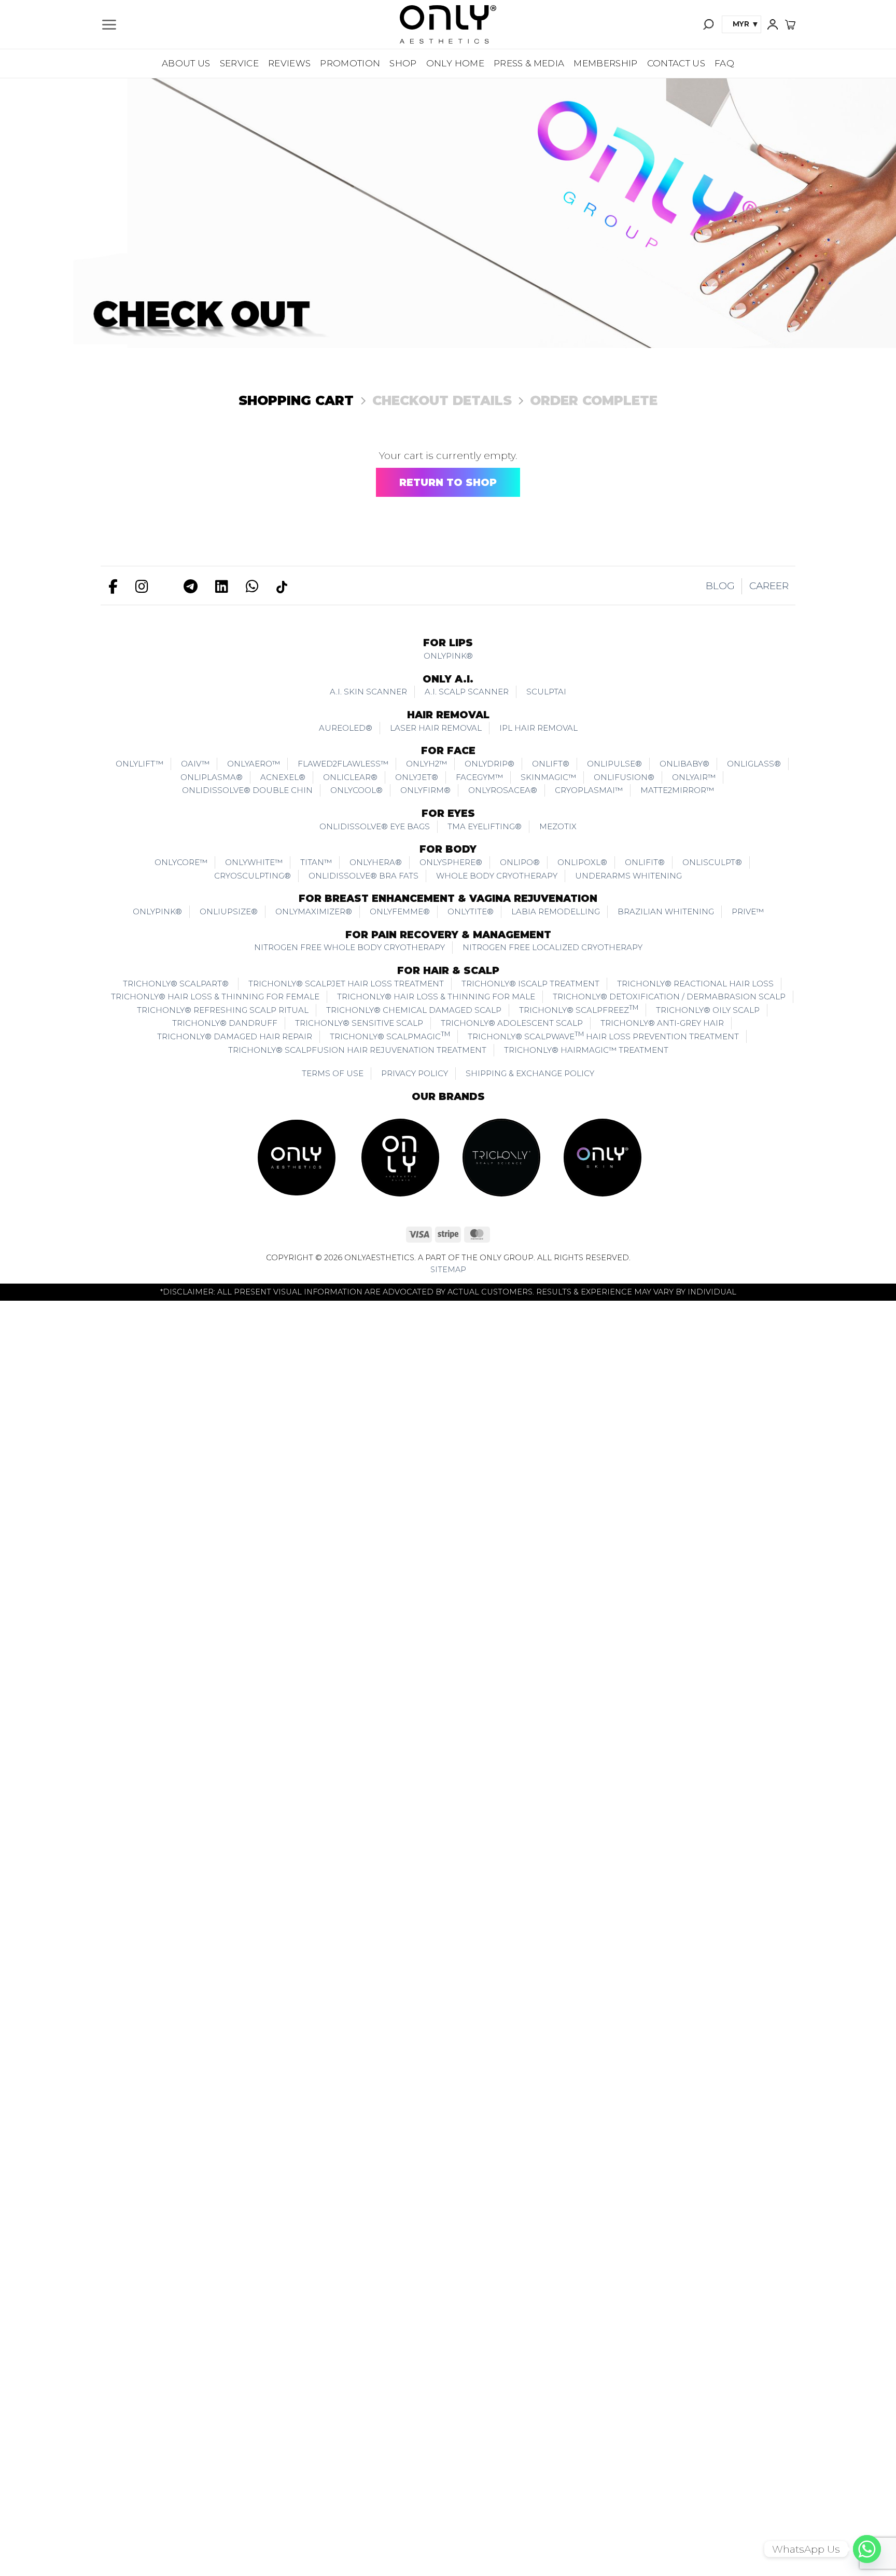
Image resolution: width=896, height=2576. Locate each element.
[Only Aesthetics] (448, 24)
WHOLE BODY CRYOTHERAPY (497, 876)
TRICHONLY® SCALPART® (177, 984)
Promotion (350, 63)
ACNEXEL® (283, 777)
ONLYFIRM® (425, 790)
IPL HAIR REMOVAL (538, 728)
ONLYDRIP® (489, 764)
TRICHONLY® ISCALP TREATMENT (530, 984)
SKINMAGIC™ (548, 777)
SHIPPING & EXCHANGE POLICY (530, 1073)
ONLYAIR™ (694, 777)
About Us (186, 63)
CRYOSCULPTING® (253, 876)
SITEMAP (448, 1270)
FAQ (724, 63)
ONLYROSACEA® (503, 790)
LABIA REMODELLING (556, 911)
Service (239, 63)
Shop (403, 63)
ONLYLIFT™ (139, 764)
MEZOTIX (558, 826)
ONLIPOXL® (582, 862)
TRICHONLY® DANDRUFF (225, 1023)
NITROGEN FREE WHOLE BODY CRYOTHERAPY (349, 947)
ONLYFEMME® (400, 911)
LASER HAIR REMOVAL (436, 728)
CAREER (769, 586)
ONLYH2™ (426, 764)
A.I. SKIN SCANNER (368, 692)
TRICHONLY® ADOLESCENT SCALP (512, 1023)
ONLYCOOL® (356, 790)
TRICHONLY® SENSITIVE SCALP (359, 1023)
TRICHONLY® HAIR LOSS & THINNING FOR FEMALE (215, 997)
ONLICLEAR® (350, 777)
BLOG (720, 586)
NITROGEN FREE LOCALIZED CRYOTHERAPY (552, 947)
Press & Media (529, 63)
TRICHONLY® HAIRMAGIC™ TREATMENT (586, 1050)
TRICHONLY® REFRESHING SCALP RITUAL (223, 1010)
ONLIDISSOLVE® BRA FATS (363, 876)
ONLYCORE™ (181, 862)
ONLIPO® (520, 862)
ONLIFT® (551, 764)
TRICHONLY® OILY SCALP (708, 1010)
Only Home (455, 63)
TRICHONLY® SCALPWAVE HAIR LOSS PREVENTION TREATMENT (603, 1036)
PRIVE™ (748, 911)
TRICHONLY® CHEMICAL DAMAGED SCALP (414, 1010)
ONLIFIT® (645, 862)
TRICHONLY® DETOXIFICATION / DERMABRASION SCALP (669, 997)
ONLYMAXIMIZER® (314, 911)
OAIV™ (195, 764)
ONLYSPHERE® (451, 862)
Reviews (289, 63)
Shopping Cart (296, 400)
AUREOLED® (346, 728)
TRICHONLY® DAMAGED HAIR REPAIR (235, 1036)
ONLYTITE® (471, 911)
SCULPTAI (546, 692)
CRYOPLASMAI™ (589, 790)
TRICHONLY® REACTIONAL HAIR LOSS (695, 984)
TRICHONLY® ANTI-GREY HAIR (662, 1023)
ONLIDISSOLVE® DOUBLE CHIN (247, 790)
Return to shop (448, 483)
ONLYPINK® (448, 656)
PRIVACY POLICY (415, 1073)
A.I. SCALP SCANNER (467, 692)
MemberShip (605, 63)
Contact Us (676, 63)
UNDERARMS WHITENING (628, 876)
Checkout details (442, 400)
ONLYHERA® (376, 862)
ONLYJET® (417, 777)
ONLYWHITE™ (254, 862)
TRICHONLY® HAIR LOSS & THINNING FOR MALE (436, 997)
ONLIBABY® (684, 764)
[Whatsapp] (867, 2549)
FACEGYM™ (479, 777)
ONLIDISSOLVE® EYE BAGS (375, 826)
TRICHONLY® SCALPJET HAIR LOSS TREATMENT (346, 984)
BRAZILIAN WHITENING (666, 911)
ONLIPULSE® (614, 764)
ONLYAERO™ (254, 764)
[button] (109, 25)
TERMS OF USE (333, 1073)
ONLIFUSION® (624, 777)
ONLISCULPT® (712, 862)
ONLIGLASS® (754, 764)
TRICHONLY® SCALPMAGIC (390, 1036)
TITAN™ (316, 862)
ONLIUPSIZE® (229, 911)
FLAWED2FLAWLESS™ (343, 764)
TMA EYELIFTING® (485, 826)
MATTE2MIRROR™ (677, 790)
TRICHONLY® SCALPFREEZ (579, 1009)
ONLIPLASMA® (212, 777)
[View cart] (790, 24)
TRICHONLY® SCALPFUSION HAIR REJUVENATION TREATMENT (357, 1050)
